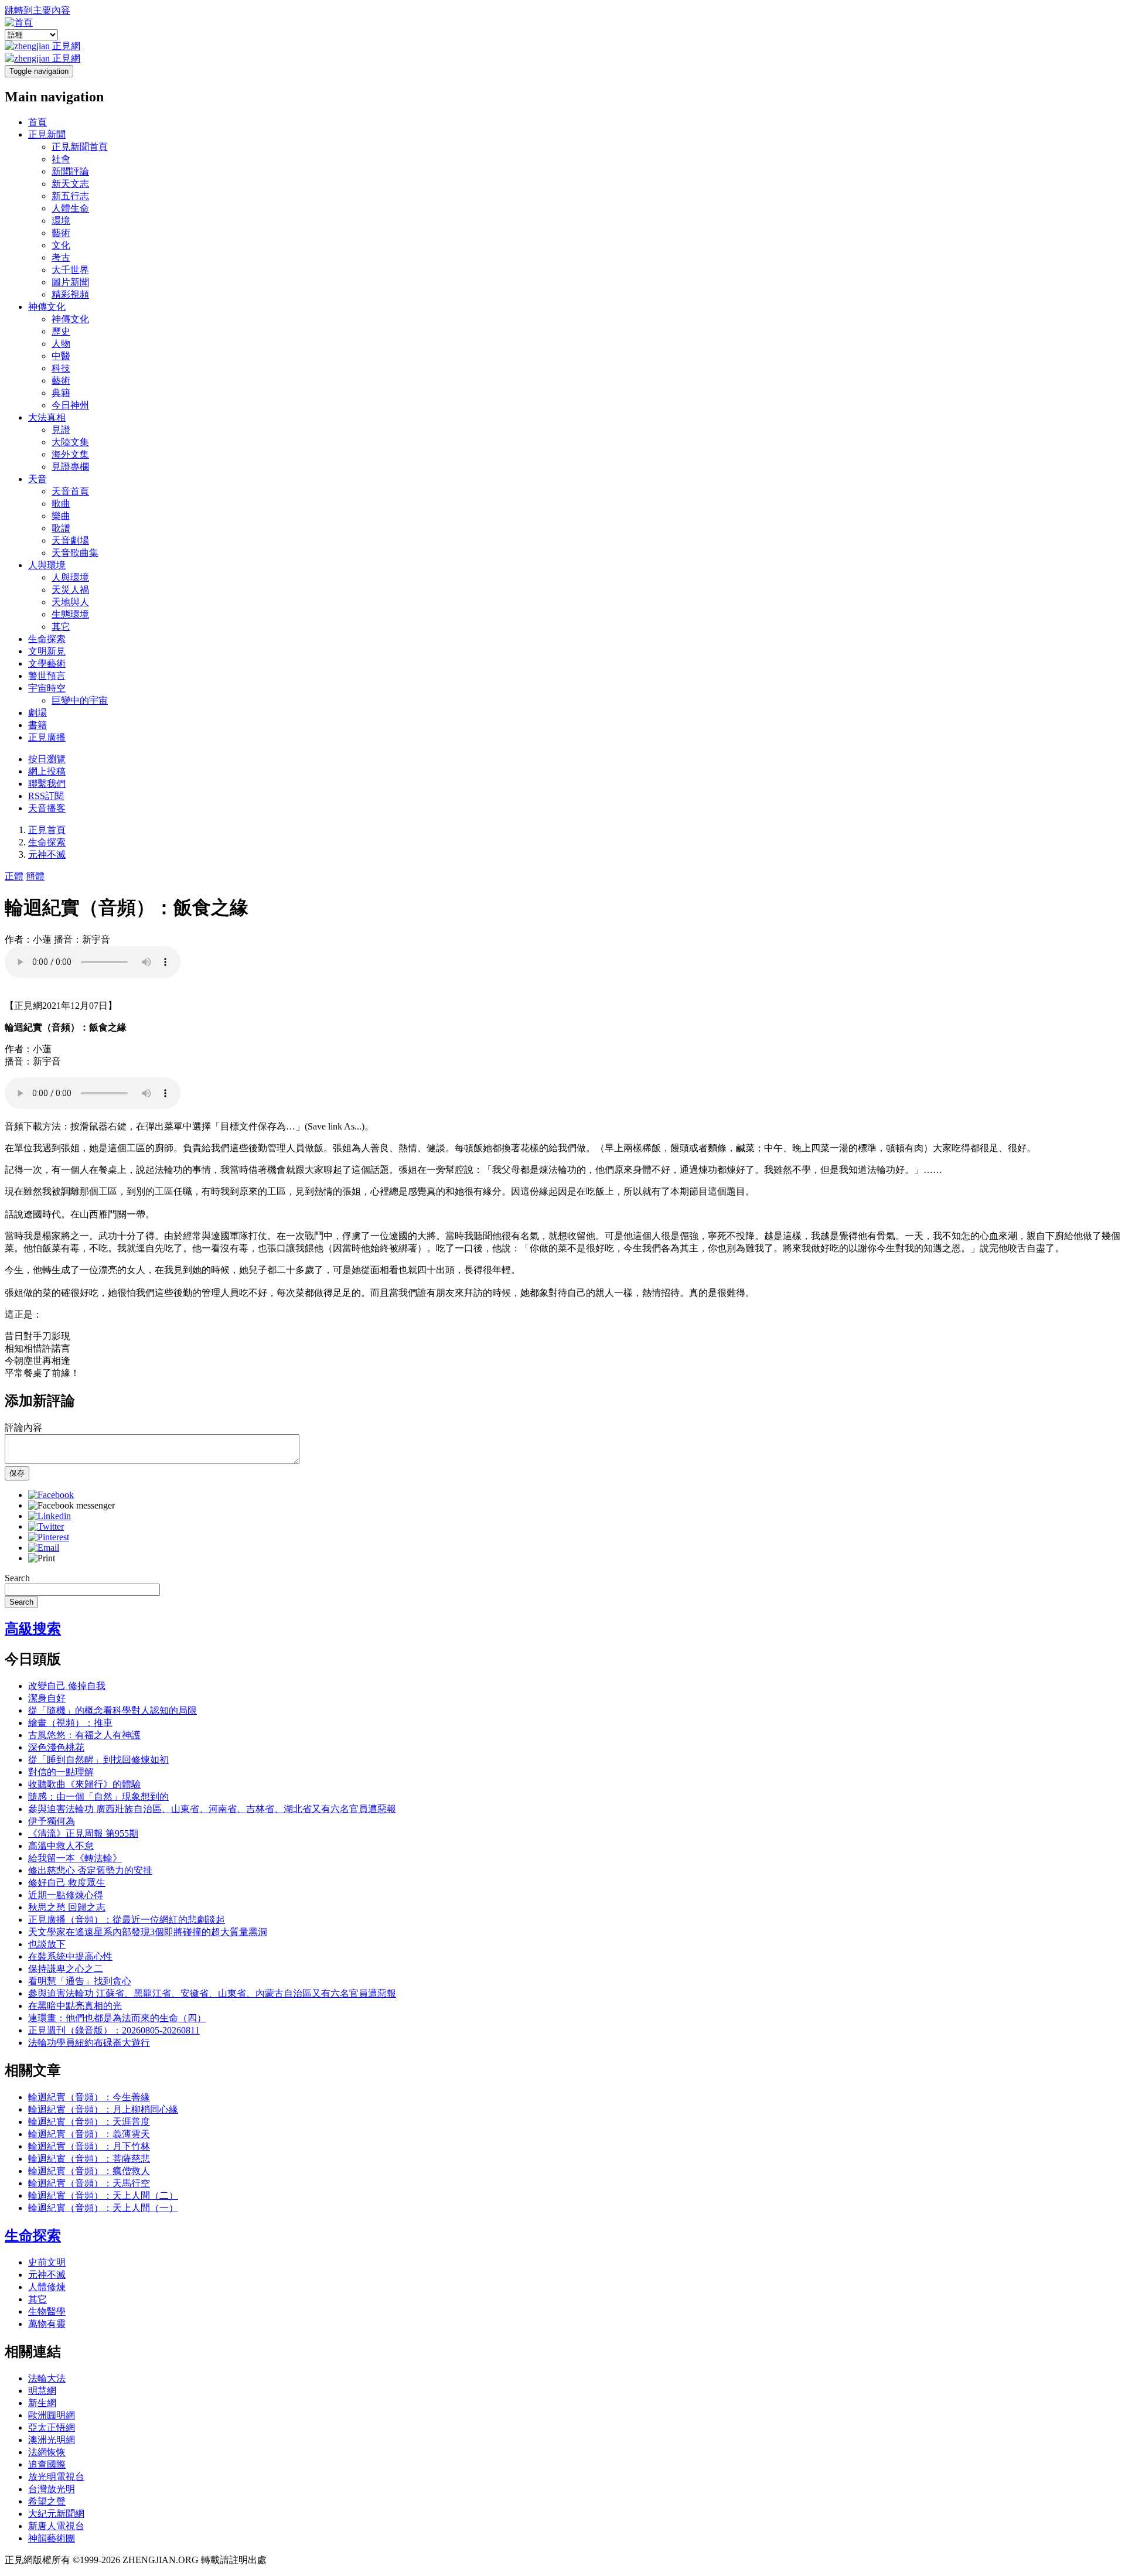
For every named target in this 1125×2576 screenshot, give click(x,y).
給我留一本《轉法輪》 (75, 1858)
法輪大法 (47, 2378)
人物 (61, 344)
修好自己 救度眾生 (67, 1883)
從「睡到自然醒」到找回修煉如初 (98, 1760)
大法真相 (47, 417)
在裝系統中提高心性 (70, 1956)
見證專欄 (70, 467)
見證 (61, 430)
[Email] (44, 1548)
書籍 (37, 725)
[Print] (42, 1558)
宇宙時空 (47, 688)
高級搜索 (33, 1629)
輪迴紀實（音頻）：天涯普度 (89, 2122)
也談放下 (47, 1944)
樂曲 (61, 516)
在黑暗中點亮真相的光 (75, 2006)
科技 (61, 368)
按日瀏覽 (47, 759)
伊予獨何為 (52, 1821)
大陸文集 (70, 442)
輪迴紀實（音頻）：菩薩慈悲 (89, 2159)
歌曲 (61, 504)
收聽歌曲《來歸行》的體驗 (84, 1784)
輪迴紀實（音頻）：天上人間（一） (103, 2208)
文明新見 (47, 651)
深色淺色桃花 (56, 1747)
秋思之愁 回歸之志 (67, 1907)
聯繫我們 (47, 784)
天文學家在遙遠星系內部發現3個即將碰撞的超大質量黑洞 (148, 1932)
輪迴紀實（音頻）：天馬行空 (89, 2183)
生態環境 (70, 614)
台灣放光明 (52, 2489)
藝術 (61, 233)
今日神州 (70, 405)
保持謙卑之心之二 (66, 1969)
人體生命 (70, 208)
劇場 (37, 713)
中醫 (61, 356)
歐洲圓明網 (52, 2415)
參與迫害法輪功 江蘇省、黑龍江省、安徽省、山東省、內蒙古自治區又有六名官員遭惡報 (212, 1993)
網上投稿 (47, 771)
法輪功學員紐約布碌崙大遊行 (89, 2043)
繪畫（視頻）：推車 (70, 1723)
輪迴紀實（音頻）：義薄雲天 (89, 2134)
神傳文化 (47, 307)
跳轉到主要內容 (37, 10)
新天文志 (70, 184)
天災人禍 (70, 590)
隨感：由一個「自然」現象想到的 (98, 1797)
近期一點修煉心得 (66, 1895)
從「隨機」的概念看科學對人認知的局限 (112, 1710)
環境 (61, 221)
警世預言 (47, 676)
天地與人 (70, 602)
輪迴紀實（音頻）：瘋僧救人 (89, 2171)
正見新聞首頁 (80, 147)
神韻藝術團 (52, 2538)
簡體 (35, 876)
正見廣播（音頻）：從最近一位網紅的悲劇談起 (127, 1920)
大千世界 (70, 270)
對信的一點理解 (61, 1772)
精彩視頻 (70, 294)
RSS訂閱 (46, 796)
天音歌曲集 (75, 553)
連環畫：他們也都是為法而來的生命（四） (117, 2018)
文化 (61, 245)
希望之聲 (47, 2501)
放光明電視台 (56, 2477)
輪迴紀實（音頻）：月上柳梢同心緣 (103, 2109)
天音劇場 (70, 540)
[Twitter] (46, 1526)
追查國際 (47, 2464)
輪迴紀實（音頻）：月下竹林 (89, 2146)
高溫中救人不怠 (61, 1846)
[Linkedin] (50, 1516)
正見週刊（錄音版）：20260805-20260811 (114, 2030)
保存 (17, 1473)
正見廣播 (47, 737)
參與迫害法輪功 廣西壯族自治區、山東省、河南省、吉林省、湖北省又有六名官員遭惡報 (212, 1809)
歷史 (61, 331)
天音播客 (47, 808)
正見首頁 (47, 830)
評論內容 (23, 1427)
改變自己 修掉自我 (67, 1686)
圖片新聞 (70, 282)
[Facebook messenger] (71, 1505)
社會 (61, 159)
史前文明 (47, 2262)
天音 (37, 479)
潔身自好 (47, 1698)
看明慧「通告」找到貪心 (80, 1981)
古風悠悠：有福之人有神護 (84, 1735)
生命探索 (47, 639)
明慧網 (42, 2391)
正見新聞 (47, 134)
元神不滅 (47, 854)
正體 (14, 876)
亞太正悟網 (52, 2427)
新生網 (42, 2403)
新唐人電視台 (56, 2526)
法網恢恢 (47, 2452)
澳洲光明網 (52, 2440)
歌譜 (61, 528)
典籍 (61, 393)
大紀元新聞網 (56, 2514)
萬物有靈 (47, 2324)
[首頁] (19, 23)
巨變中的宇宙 (80, 700)
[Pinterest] (49, 1537)
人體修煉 (47, 2287)
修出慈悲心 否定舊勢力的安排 (90, 1870)
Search (17, 1578)
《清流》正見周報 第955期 (83, 1833)
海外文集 (70, 454)
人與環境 (47, 565)
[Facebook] (51, 1495)
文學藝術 (47, 663)
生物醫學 (47, 2311)
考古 (61, 257)
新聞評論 (70, 171)
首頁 (37, 122)
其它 (61, 627)
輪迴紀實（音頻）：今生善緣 (89, 2097)
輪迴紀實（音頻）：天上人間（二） (103, 2195)
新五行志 (70, 196)
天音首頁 (70, 491)
